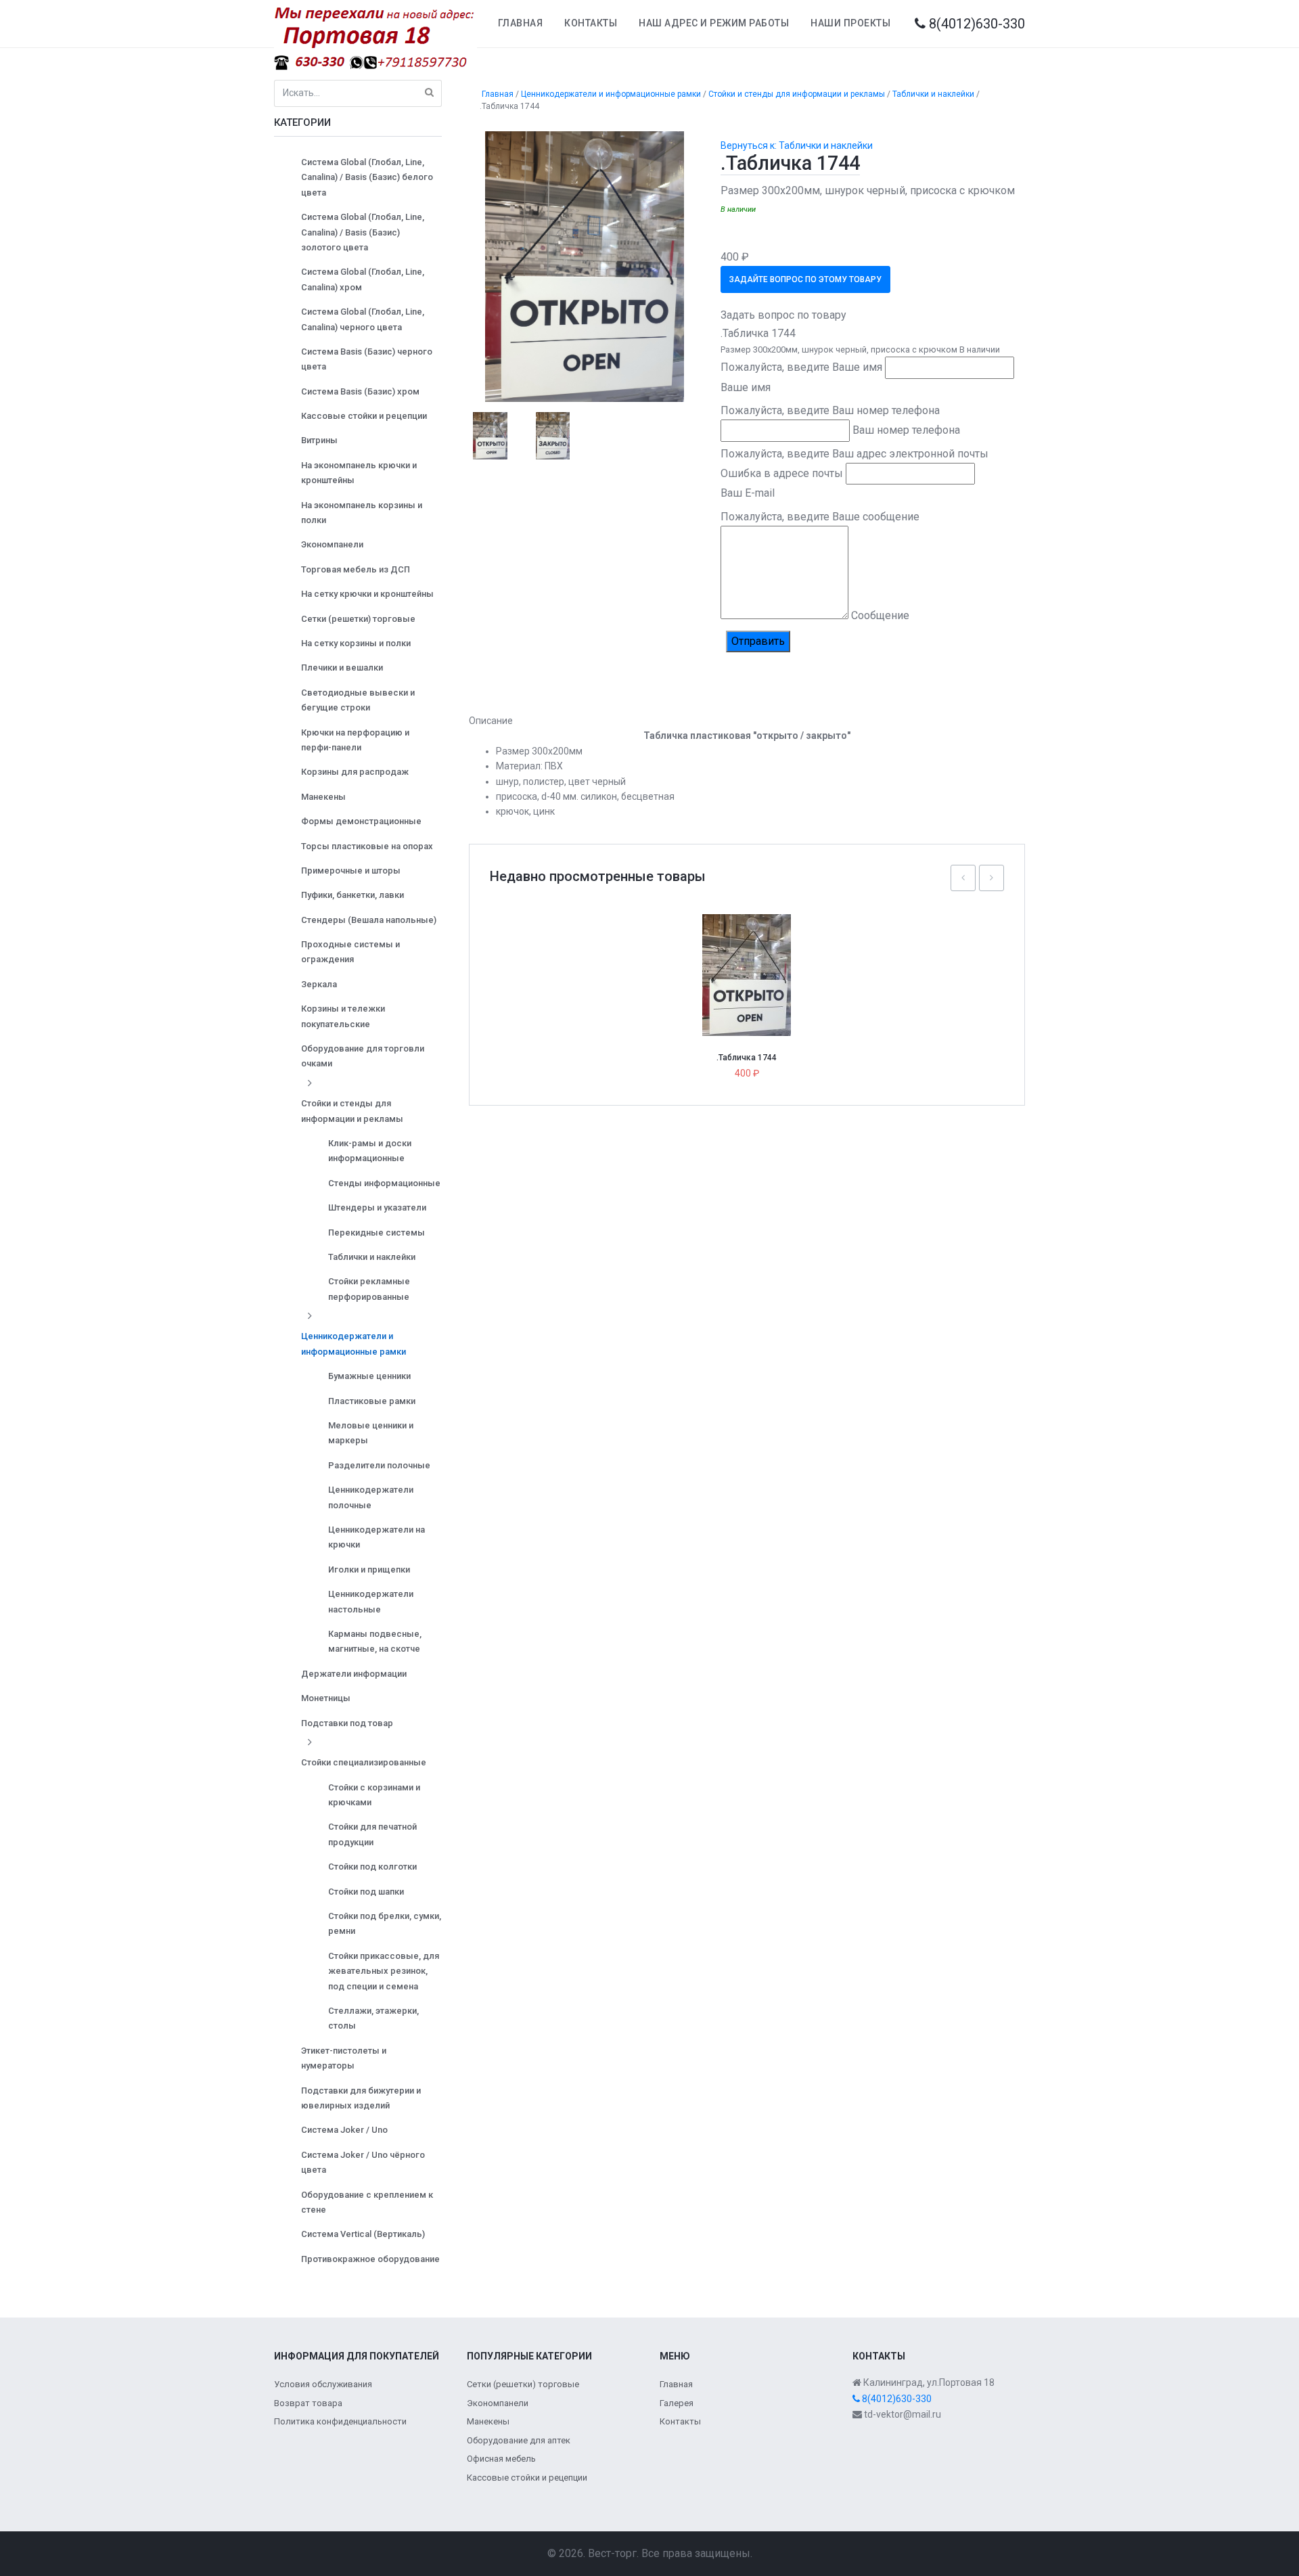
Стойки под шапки (366, 1892)
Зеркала (319, 984)
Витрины (319, 440)
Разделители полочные (379, 1465)
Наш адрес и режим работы (714, 23)
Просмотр (752, 946)
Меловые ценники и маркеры (371, 1433)
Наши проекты (850, 23)
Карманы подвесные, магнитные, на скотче (375, 1641)
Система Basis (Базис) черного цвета (367, 359)
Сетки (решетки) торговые (358, 619)
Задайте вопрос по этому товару (805, 279)
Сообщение (880, 615)
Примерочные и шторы (351, 871)
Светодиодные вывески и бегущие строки (358, 700)
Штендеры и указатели (377, 1207)
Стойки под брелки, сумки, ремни (385, 1923)
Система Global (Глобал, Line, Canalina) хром (363, 279)
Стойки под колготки (372, 1867)
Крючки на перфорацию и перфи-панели (355, 740)
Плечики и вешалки (342, 668)
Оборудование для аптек (519, 2440)
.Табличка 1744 (747, 1058)
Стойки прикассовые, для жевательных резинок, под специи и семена (384, 1971)
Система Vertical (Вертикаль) (363, 2234)
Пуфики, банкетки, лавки (352, 895)
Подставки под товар (347, 1723)
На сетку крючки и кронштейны (367, 594)
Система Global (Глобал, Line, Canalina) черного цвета (363, 319)
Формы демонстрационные (361, 821)
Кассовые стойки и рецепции (364, 416)
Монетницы (326, 1698)
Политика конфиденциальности (340, 2421)
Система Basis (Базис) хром (360, 391)
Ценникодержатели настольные (371, 1601)
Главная (521, 23)
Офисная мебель (501, 2459)
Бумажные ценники (369, 1376)
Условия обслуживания (323, 2384)
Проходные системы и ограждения (350, 952)
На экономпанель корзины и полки (362, 513)
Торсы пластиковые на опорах (367, 846)
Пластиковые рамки (372, 1401)
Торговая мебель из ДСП (356, 569)
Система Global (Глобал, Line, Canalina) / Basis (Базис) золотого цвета (363, 232)
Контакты (591, 23)
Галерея (677, 2403)
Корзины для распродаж (355, 772)
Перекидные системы (377, 1233)
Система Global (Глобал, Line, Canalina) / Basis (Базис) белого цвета (367, 177)
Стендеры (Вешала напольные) (369, 920)
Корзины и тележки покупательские (343, 1016)
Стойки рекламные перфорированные (369, 1289)
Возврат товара (308, 2403)
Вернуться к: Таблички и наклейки (797, 145)
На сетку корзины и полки (356, 643)
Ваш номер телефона (906, 430)
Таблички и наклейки (372, 1257)
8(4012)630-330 (975, 24)
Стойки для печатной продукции (372, 1834)
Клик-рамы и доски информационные (370, 1151)
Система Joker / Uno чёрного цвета (363, 2162)
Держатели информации (354, 1674)
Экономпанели (332, 544)
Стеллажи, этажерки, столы (373, 2018)
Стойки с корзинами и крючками (374, 1795)
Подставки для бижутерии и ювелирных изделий (361, 2098)
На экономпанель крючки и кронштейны (359, 473)
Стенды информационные (384, 1183)
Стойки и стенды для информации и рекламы (352, 1111)
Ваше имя (746, 387)
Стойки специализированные (364, 1762)
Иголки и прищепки (369, 1569)
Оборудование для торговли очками (363, 1056)
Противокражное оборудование (370, 2259)
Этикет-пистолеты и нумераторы (344, 2058)
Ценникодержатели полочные (371, 1497)
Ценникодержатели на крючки (377, 1537)
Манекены (323, 797)
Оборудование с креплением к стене (367, 2202)
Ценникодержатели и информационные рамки (354, 1343)
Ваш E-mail (748, 493)
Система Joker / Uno (344, 2130)
